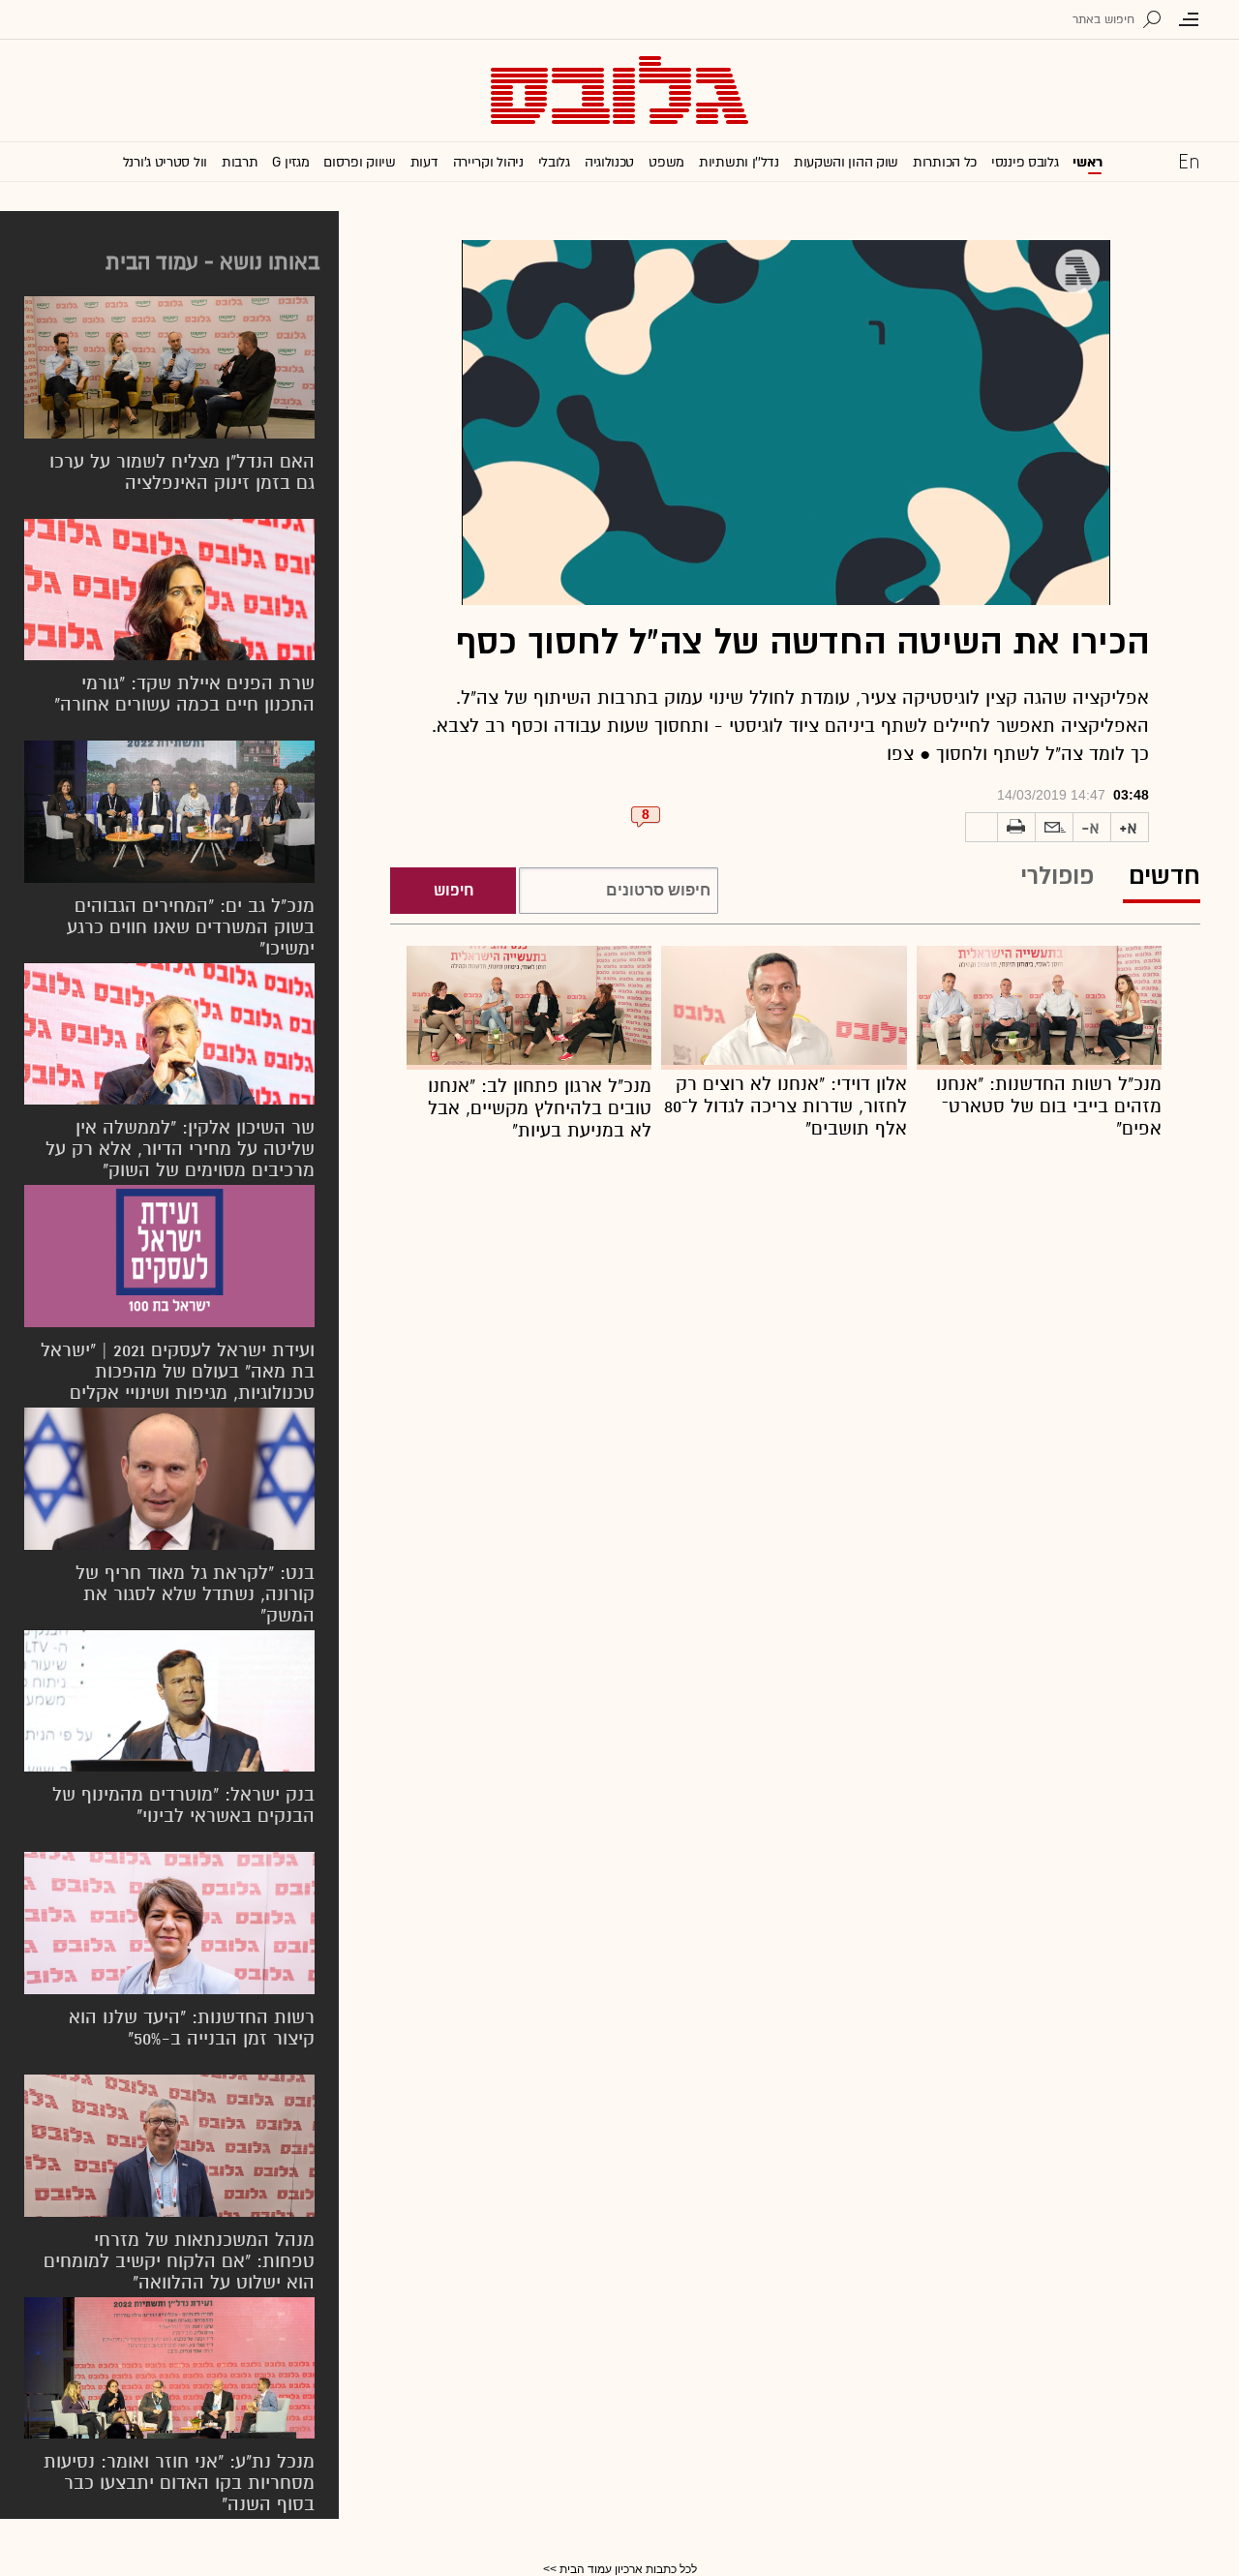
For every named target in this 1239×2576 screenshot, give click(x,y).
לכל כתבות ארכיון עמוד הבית (628, 2569)
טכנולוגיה (609, 162)
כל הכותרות (945, 162)
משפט (666, 162)
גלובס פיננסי (1025, 162)
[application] (786, 423)
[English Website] (1189, 161)
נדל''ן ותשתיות (739, 162)
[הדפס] (1016, 828)
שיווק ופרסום (359, 162)
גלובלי (554, 162)
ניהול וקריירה (488, 162)
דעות (424, 162)
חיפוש (453, 891)
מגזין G (290, 162)
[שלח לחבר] (1054, 828)
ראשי (1087, 162)
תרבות (240, 162)
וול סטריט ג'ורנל (165, 162)
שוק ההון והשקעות (846, 162)
